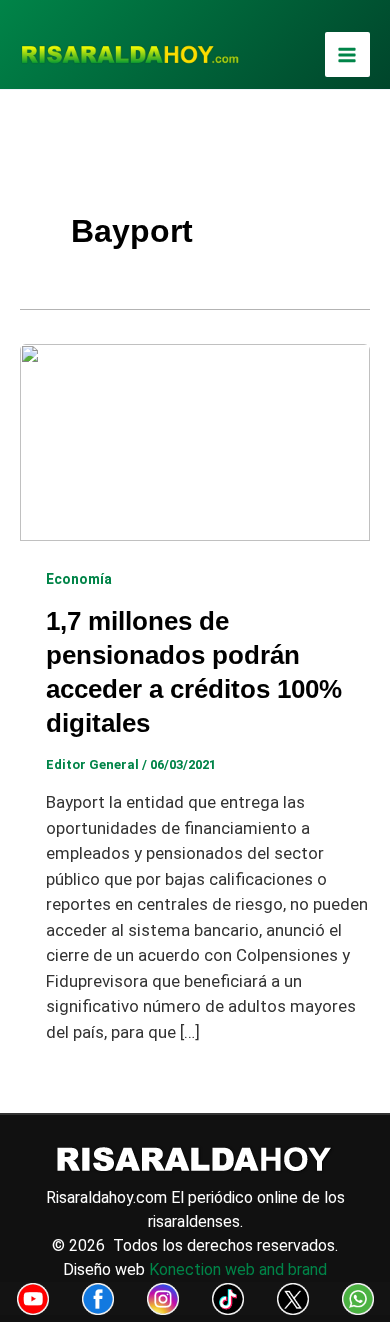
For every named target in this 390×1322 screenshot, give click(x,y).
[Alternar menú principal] (348, 55)
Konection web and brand (238, 1269)
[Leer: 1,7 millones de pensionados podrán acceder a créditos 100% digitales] (195, 441)
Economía (79, 579)
